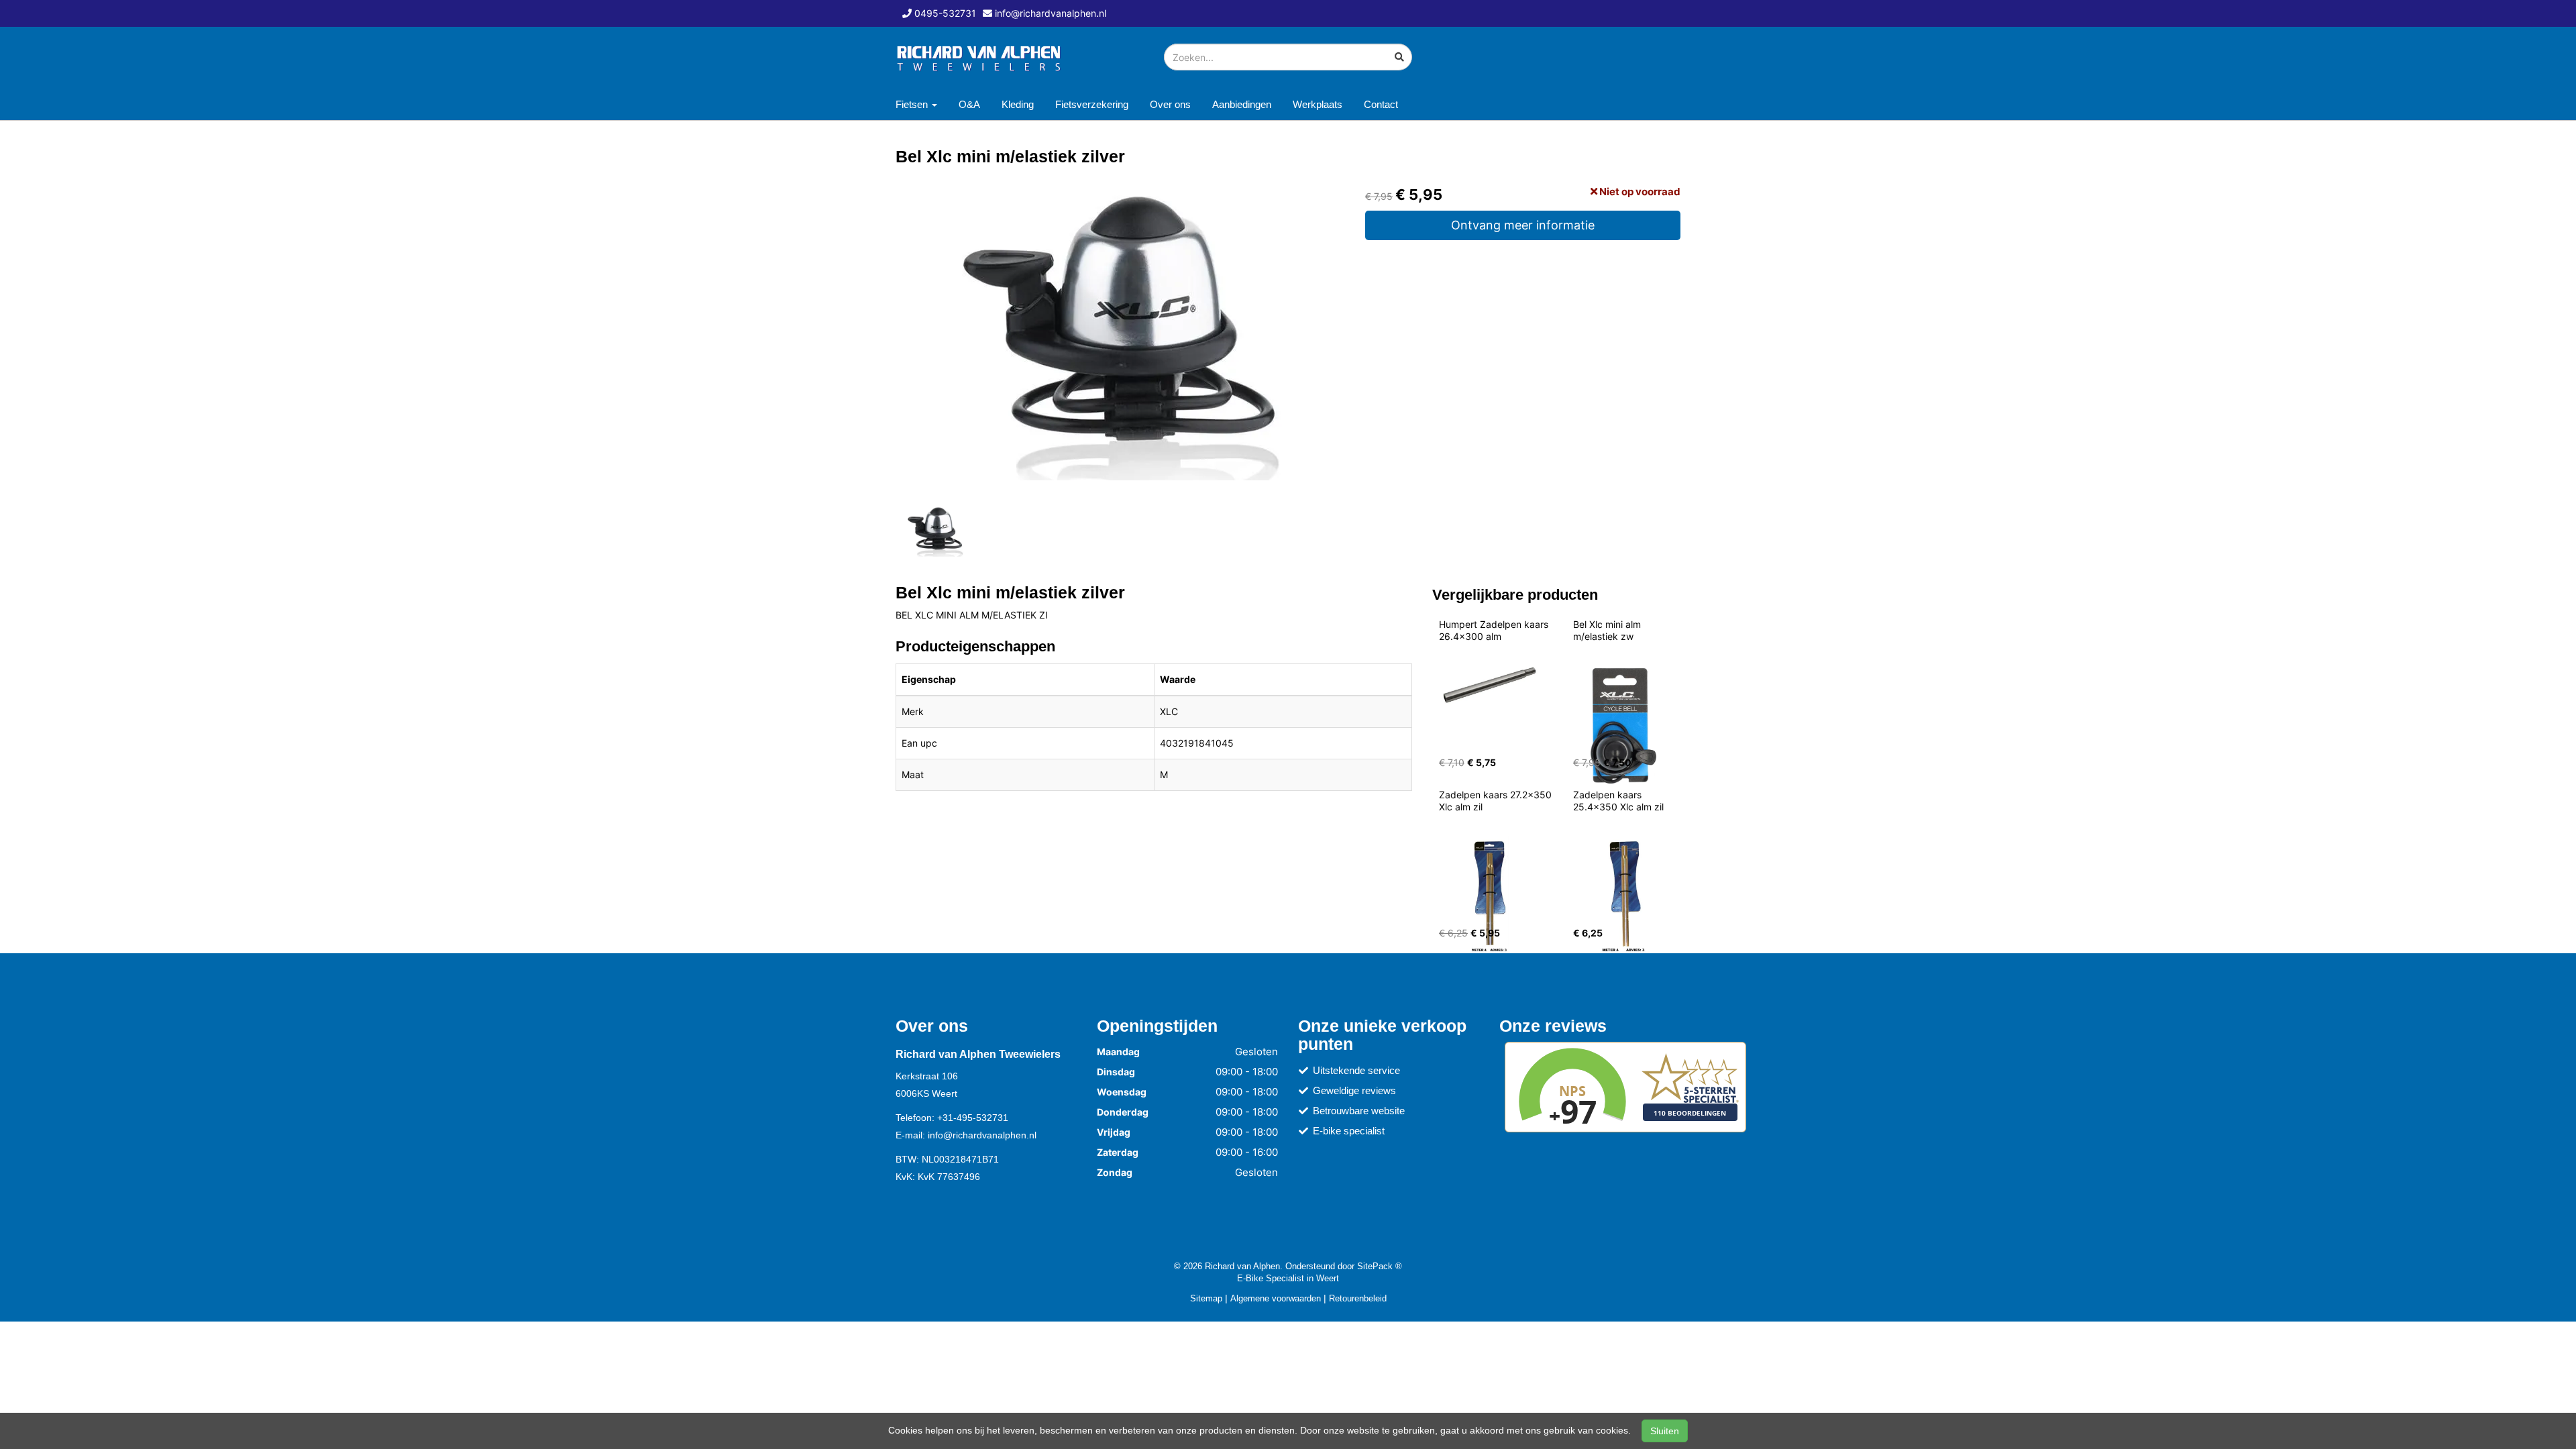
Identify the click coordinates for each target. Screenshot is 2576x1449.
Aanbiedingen (1242, 104)
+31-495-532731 (973, 1118)
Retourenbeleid (1358, 1298)
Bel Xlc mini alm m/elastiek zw (1608, 630)
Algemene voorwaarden (1276, 1298)
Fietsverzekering (1092, 104)
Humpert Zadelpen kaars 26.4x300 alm (1495, 630)
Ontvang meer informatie (1523, 225)
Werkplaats (1318, 104)
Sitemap (1206, 1298)
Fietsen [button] (913, 104)
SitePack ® (1380, 1266)
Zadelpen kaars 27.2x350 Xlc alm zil (1497, 801)
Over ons (1170, 104)
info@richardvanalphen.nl (982, 1135)
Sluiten (1665, 1431)
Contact (1381, 104)
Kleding (1018, 104)
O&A (969, 104)
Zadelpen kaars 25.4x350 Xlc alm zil (1618, 801)
